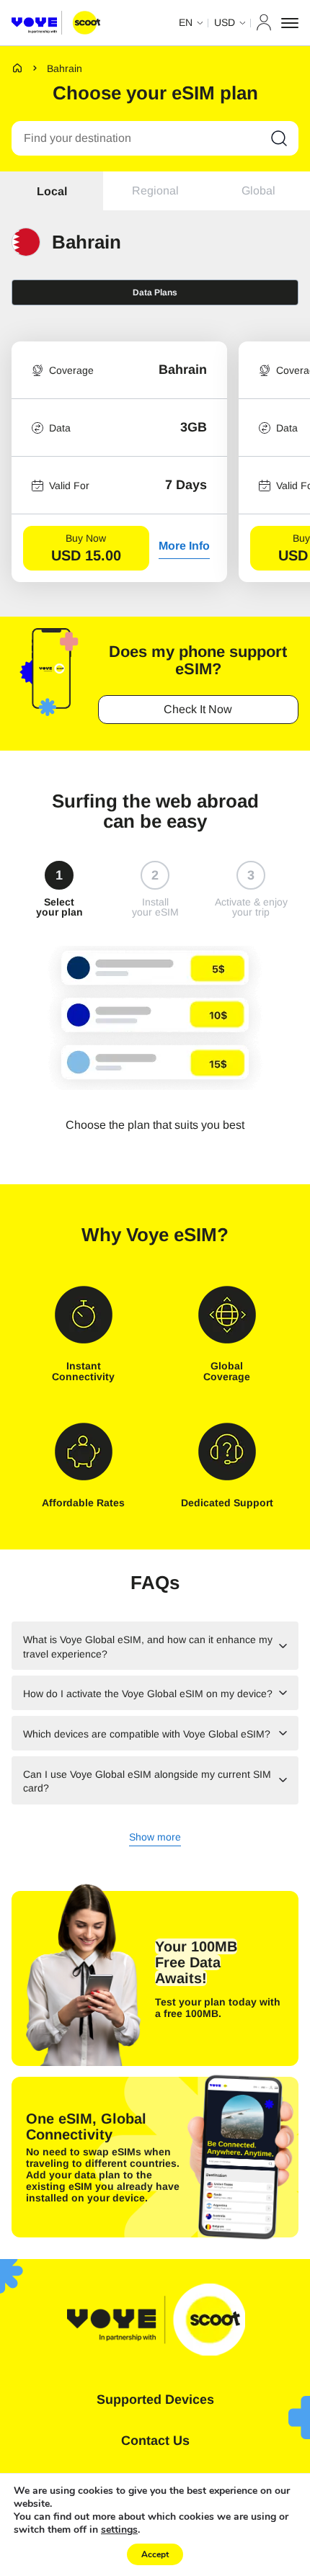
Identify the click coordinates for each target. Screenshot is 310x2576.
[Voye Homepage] (56, 23)
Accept (155, 2554)
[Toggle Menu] (290, 23)
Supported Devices (155, 2400)
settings (119, 2530)
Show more (155, 1838)
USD (225, 22)
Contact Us (155, 2441)
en (186, 22)
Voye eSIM (172, 1235)
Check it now (198, 709)
